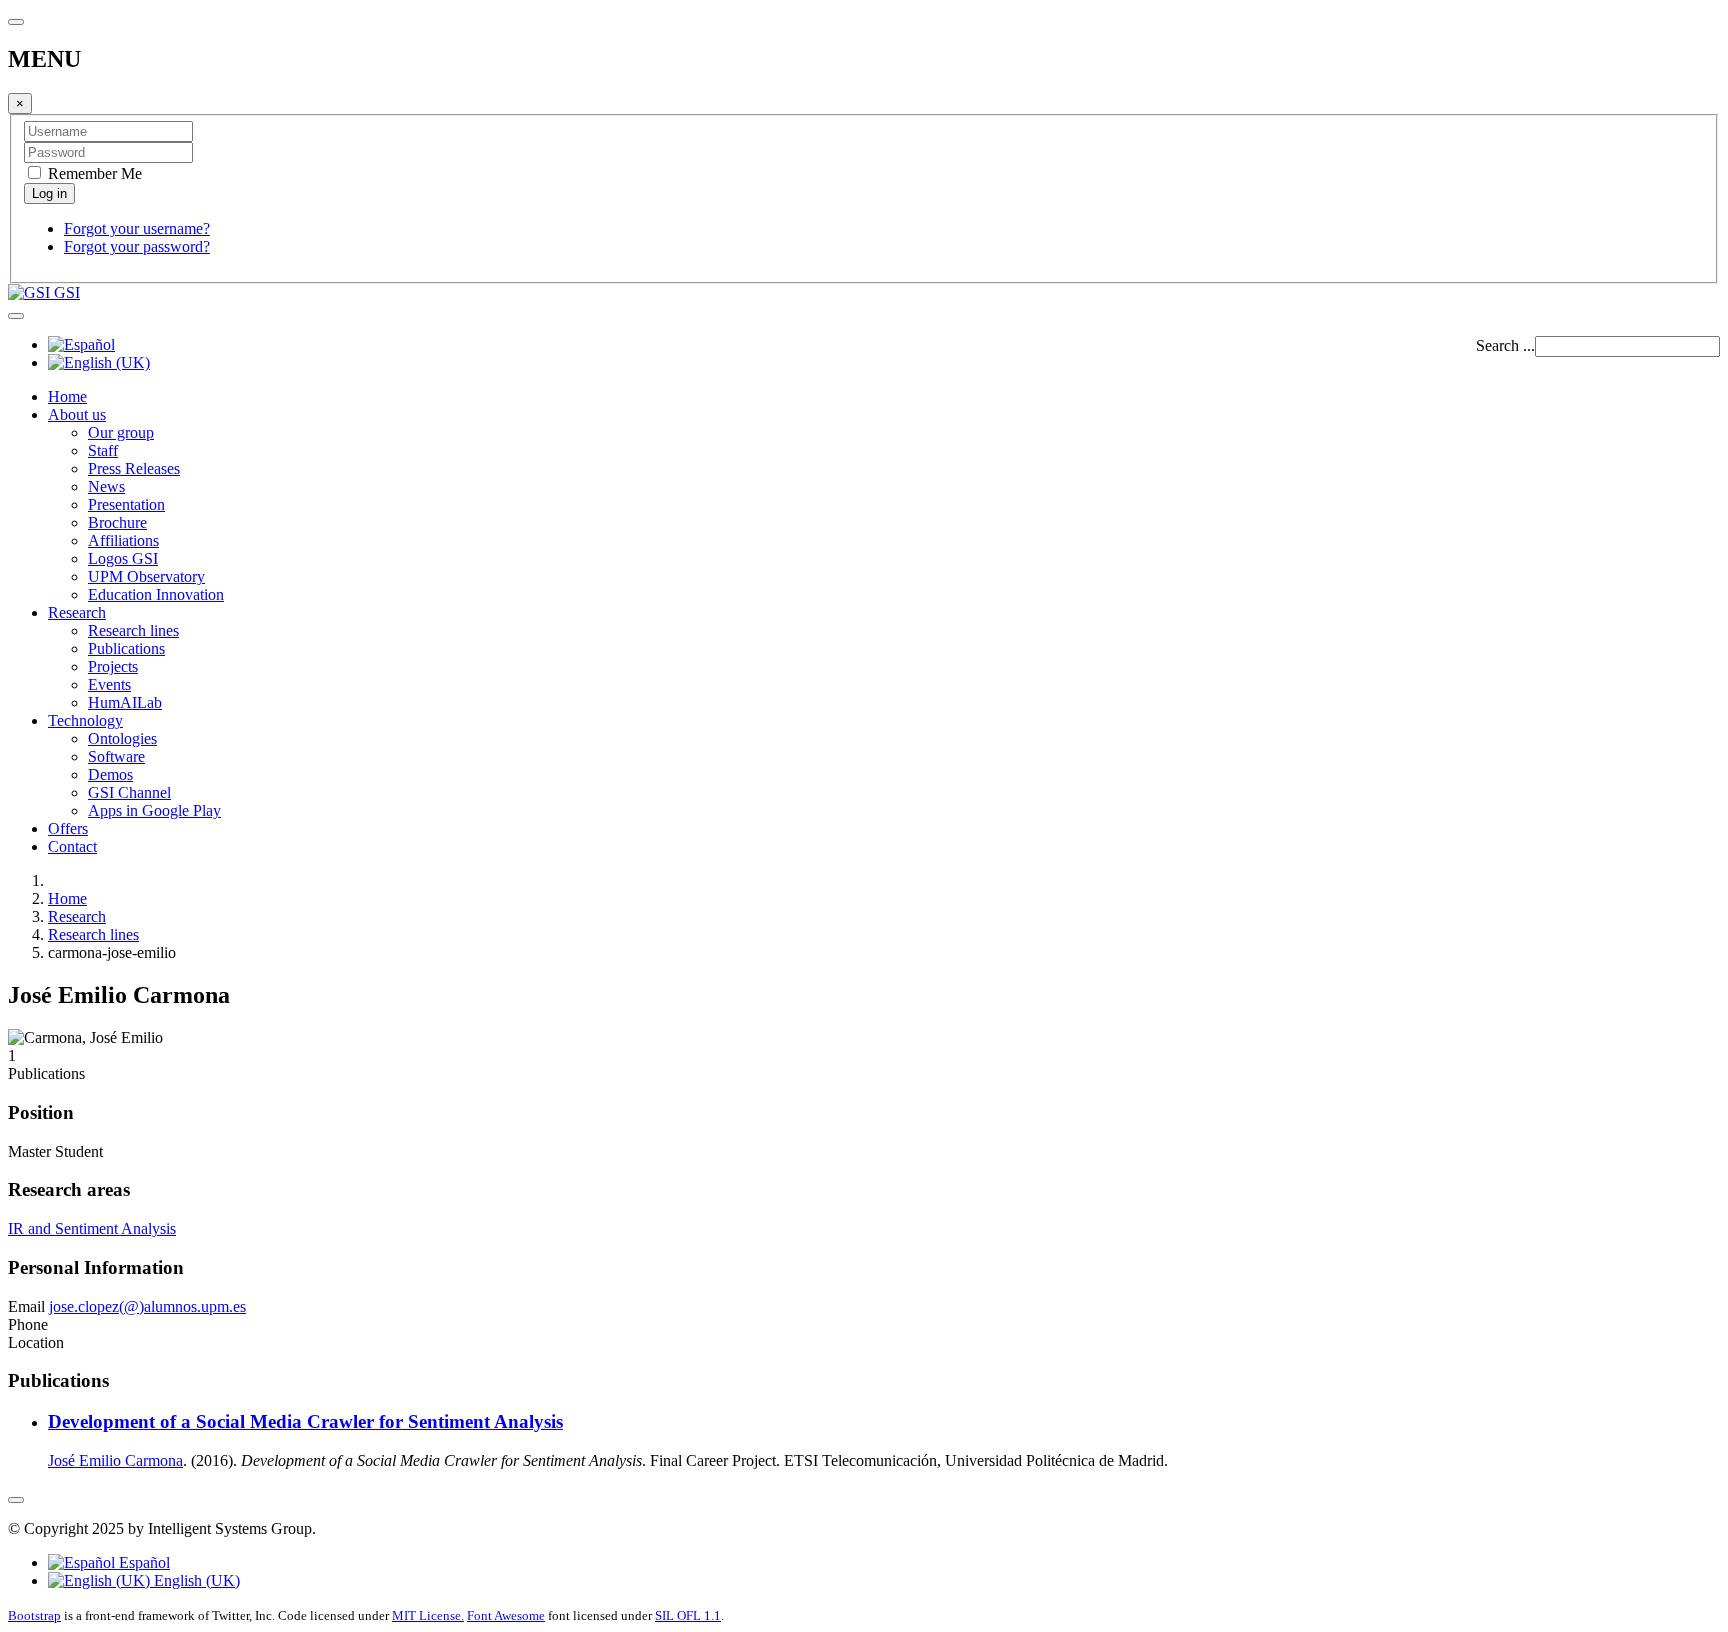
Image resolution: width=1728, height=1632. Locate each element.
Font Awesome (506, 1615)
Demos (110, 774)
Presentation (126, 504)
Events (109, 684)
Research (77, 612)
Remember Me (93, 173)
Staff (103, 450)
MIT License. (428, 1615)
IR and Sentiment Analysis (92, 1228)
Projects (113, 666)
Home (67, 396)
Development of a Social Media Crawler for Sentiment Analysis (305, 1421)
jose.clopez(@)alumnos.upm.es (147, 1306)
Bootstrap (34, 1615)
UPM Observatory (146, 576)
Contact (72, 846)
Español (142, 1562)
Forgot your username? (137, 228)
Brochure (117, 522)
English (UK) (195, 1580)
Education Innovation (156, 594)
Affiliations (123, 540)
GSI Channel (129, 792)
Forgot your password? (137, 246)
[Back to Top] (16, 1500)
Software (116, 756)
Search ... (1505, 345)
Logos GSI (123, 558)
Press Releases (134, 468)
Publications (126, 648)
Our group (121, 432)
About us (77, 414)
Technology (85, 720)
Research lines (133, 630)
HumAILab (125, 702)
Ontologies (122, 738)
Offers (68, 828)
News (106, 486)
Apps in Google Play (154, 810)
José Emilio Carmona (115, 1460)
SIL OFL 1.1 (688, 1615)
